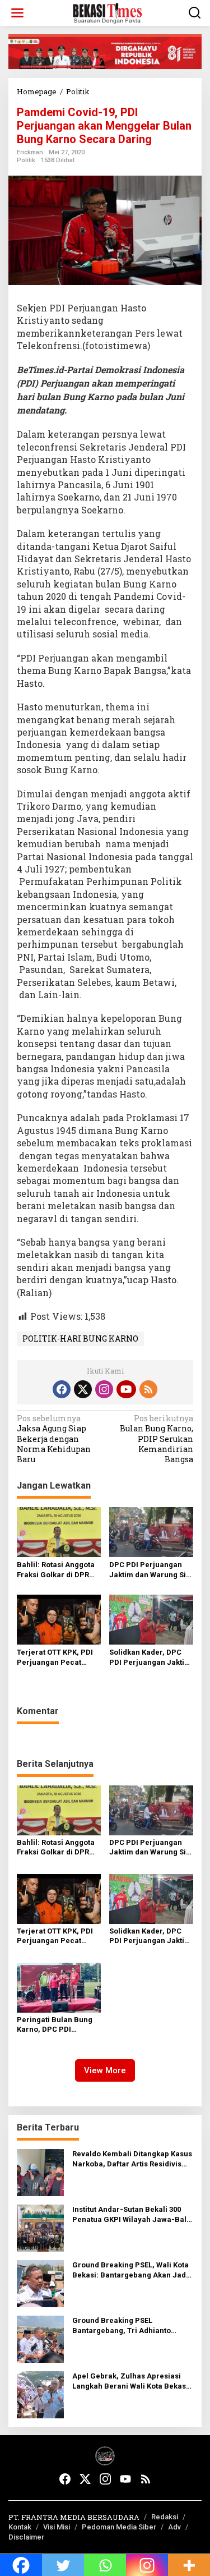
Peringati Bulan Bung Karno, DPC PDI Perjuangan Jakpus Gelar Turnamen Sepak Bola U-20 (58, 2025)
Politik (26, 160)
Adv (174, 2527)
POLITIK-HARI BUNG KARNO (80, 1338)
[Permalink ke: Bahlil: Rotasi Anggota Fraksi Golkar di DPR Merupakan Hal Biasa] (59, 1531)
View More (105, 2070)
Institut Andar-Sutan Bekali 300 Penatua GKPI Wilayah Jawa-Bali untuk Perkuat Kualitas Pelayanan (132, 2215)
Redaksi (165, 2517)
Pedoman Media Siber (119, 2527)
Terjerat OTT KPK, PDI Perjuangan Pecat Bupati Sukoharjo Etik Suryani (55, 1658)
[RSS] (148, 1389)
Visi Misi (57, 2527)
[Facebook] (62, 1389)
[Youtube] (126, 1389)
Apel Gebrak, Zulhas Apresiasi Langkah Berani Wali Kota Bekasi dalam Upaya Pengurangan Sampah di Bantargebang (130, 2382)
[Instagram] (104, 1389)
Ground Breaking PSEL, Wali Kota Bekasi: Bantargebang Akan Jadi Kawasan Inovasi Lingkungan (130, 2270)
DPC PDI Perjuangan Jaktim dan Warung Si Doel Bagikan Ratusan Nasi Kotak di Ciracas (148, 1570)
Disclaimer (26, 2537)
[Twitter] (83, 1389)
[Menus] (17, 13)
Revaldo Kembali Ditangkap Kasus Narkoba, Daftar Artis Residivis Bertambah (132, 2159)
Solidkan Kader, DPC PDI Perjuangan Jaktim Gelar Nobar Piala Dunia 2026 (150, 1658)
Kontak (20, 2527)
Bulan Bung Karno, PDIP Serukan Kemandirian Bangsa (157, 1439)
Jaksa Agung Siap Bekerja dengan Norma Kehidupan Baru (54, 1439)
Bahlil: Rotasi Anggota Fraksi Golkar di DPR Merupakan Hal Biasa (56, 1570)
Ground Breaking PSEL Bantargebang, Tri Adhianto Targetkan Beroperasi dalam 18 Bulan (128, 2326)
